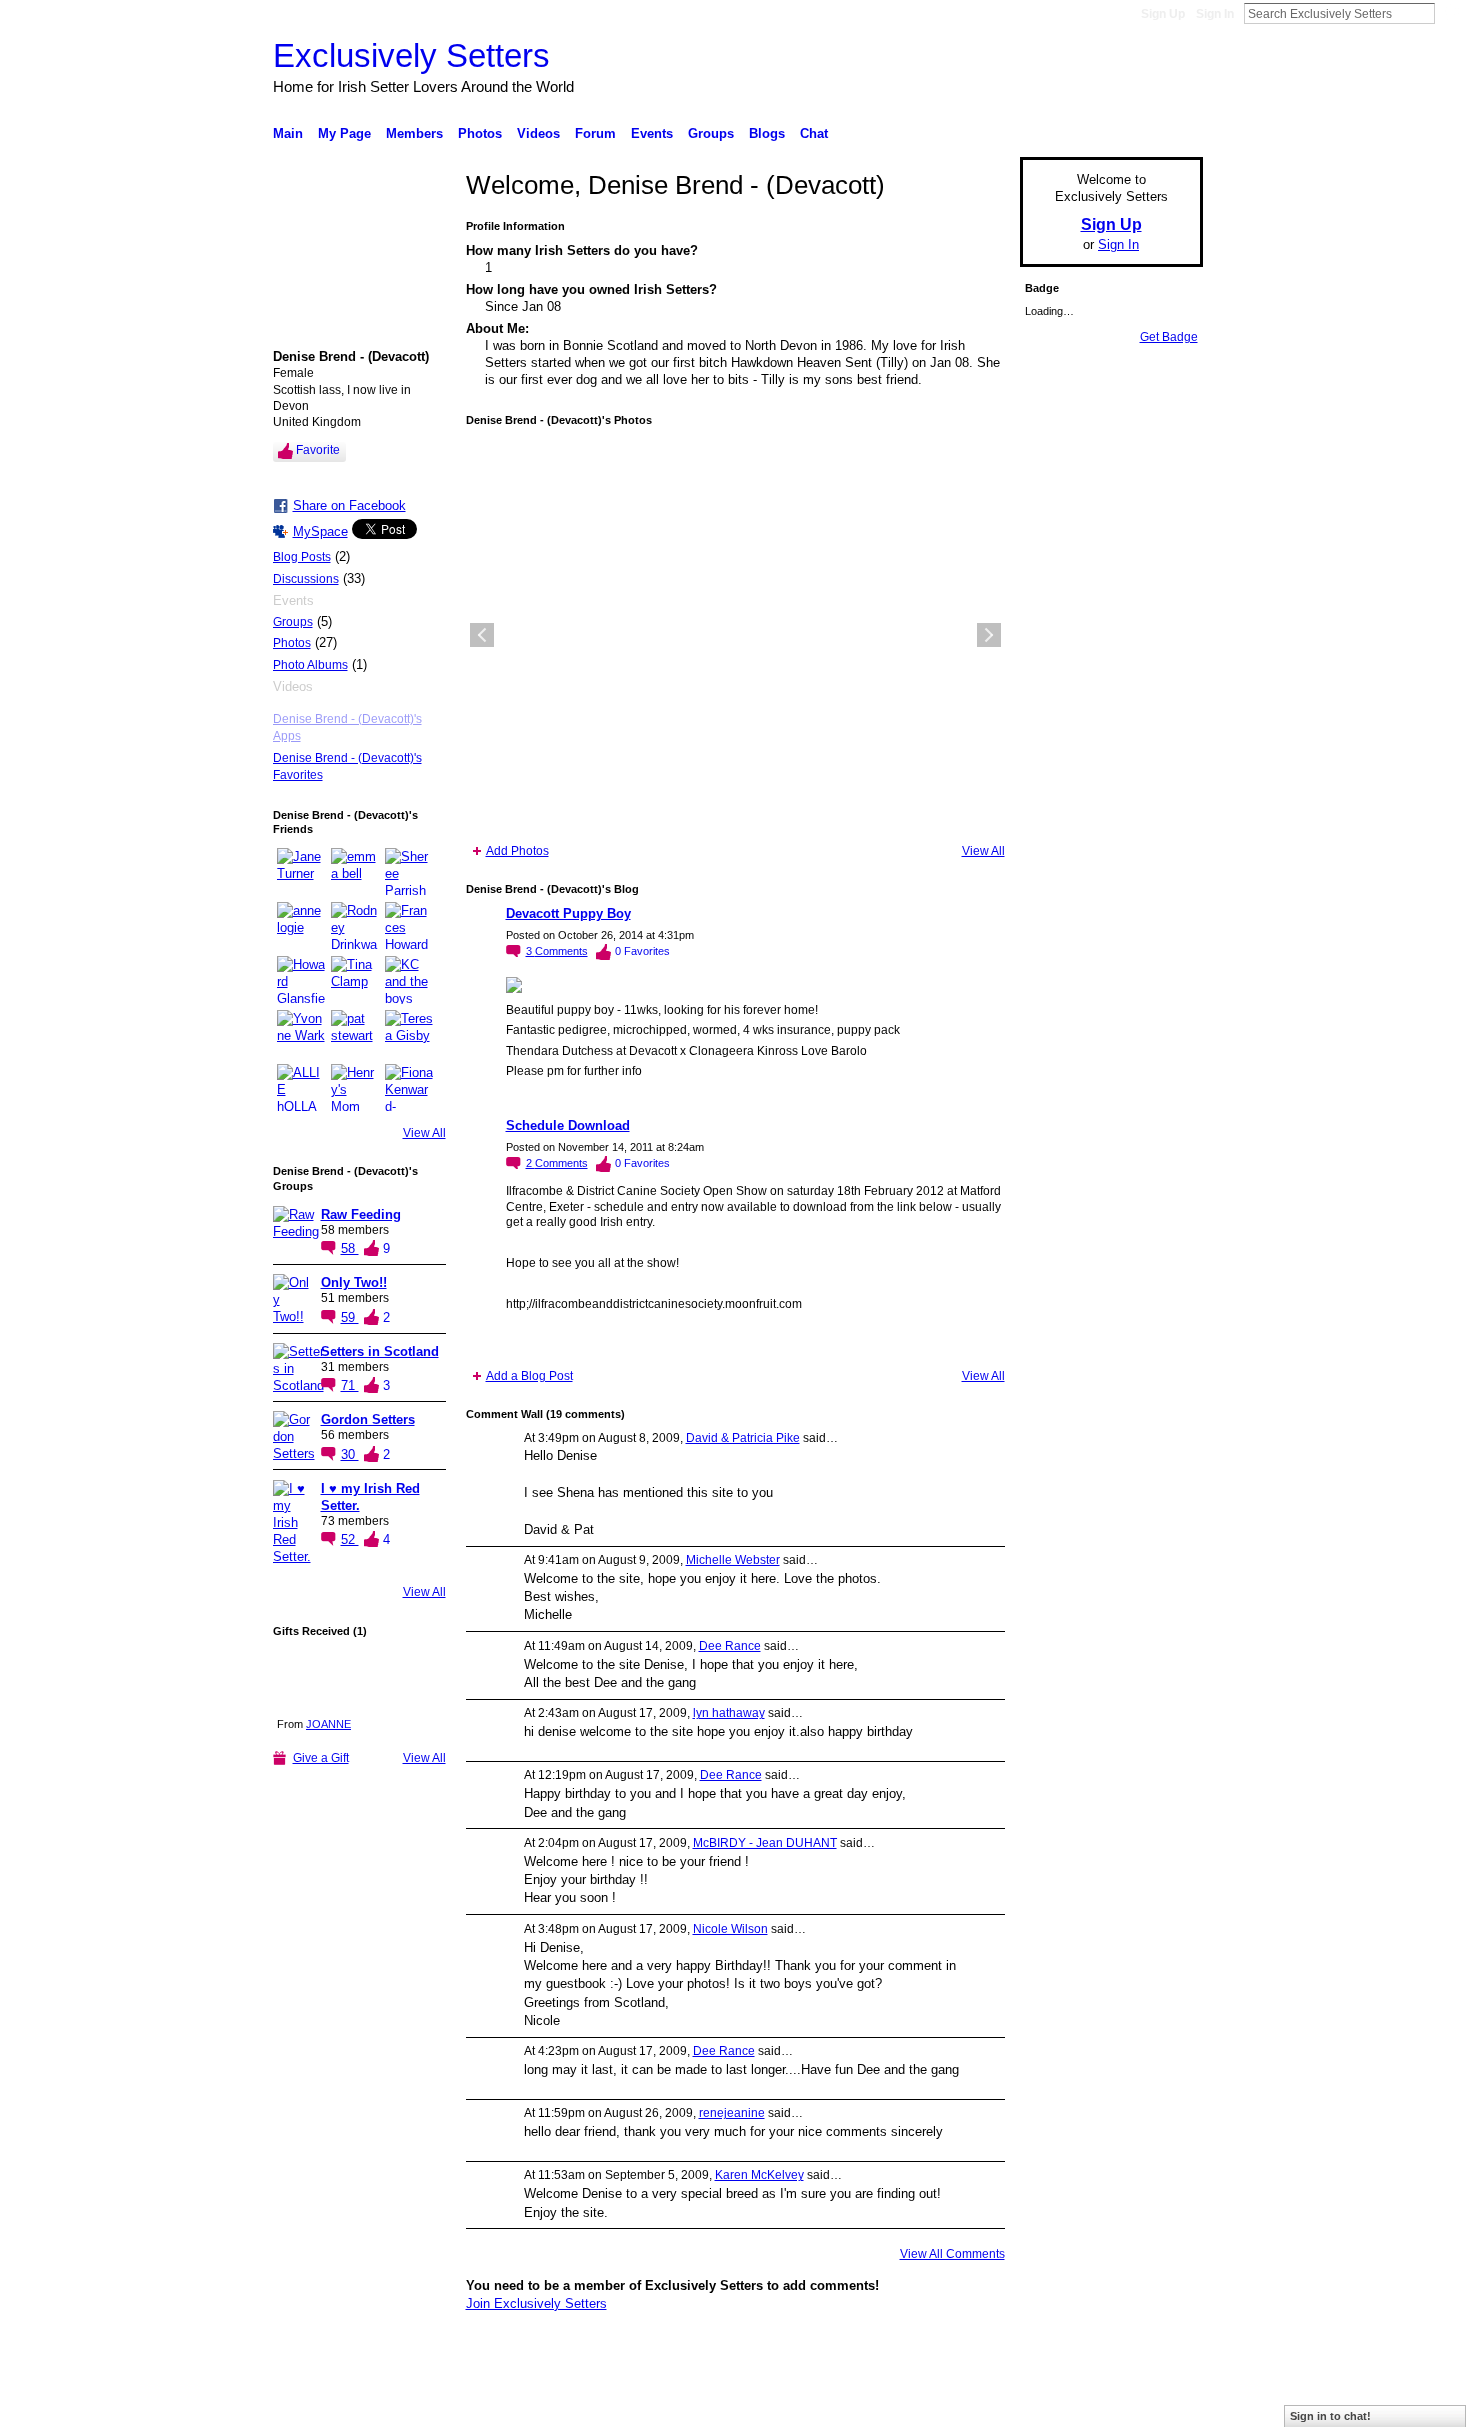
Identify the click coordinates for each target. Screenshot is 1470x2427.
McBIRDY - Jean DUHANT (765, 1843)
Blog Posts (302, 557)
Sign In (1215, 14)
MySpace (320, 531)
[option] (735, 635)
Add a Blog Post (529, 1376)
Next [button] (989, 635)
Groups (293, 622)
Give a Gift (321, 1758)
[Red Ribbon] (314, 1679)
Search (1451, 13)
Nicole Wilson (730, 1929)
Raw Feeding (361, 1214)
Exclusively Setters (411, 55)
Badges (976, 2404)
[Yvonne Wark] (301, 1034)
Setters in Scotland (380, 1351)
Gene (395, 2404)
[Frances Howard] (409, 926)
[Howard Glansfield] (301, 980)
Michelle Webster (733, 1560)
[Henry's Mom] (355, 1088)
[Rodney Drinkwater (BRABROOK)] (355, 926)
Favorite (318, 450)
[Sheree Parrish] (409, 872)
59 (350, 1317)
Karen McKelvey (759, 2175)
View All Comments (952, 2254)
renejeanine (732, 2113)
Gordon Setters (368, 1419)
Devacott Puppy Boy (568, 913)
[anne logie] (301, 926)
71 (350, 1385)
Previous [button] (482, 635)
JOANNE (328, 1724)
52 (350, 1539)
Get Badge (1169, 337)
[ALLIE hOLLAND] (301, 1088)
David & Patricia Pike (743, 1438)
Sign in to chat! (1330, 2416)
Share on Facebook (349, 505)
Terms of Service (1158, 2404)
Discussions (306, 579)
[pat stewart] (355, 1034)
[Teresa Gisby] (409, 1034)
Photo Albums (310, 665)
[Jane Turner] (301, 872)
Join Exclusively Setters (536, 2303)
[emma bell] (355, 872)
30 (350, 1454)
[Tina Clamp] (355, 980)
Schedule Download (568, 1125)
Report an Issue (1055, 2404)
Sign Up (1163, 14)
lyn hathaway (729, 1713)
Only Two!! (354, 1282)
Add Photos (517, 851)
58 (350, 1248)
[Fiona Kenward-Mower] (409, 1088)
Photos (292, 643)
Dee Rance (730, 1646)
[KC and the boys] (409, 980)
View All (424, 1133)
